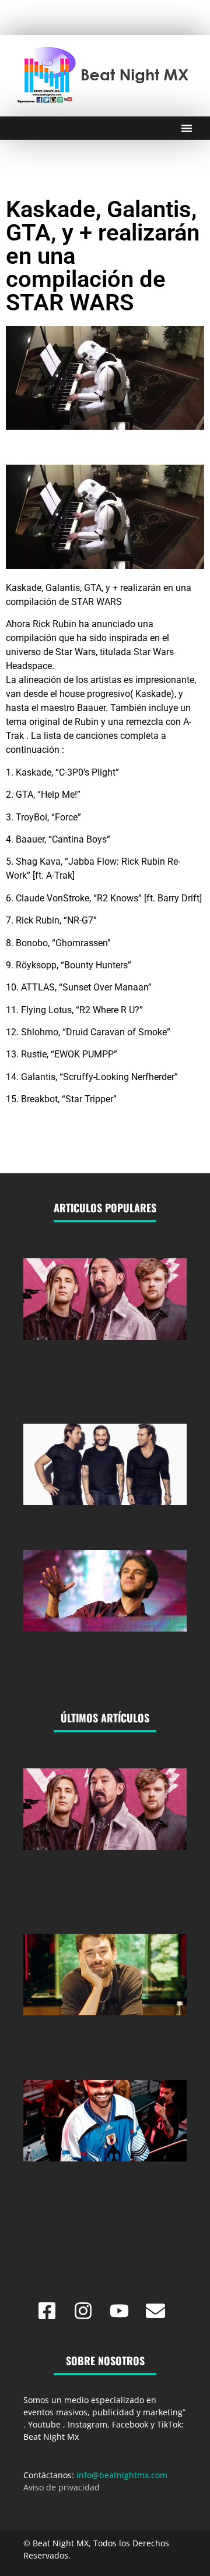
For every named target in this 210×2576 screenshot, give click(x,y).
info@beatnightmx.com (122, 2475)
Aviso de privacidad (62, 2487)
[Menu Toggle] (187, 128)
